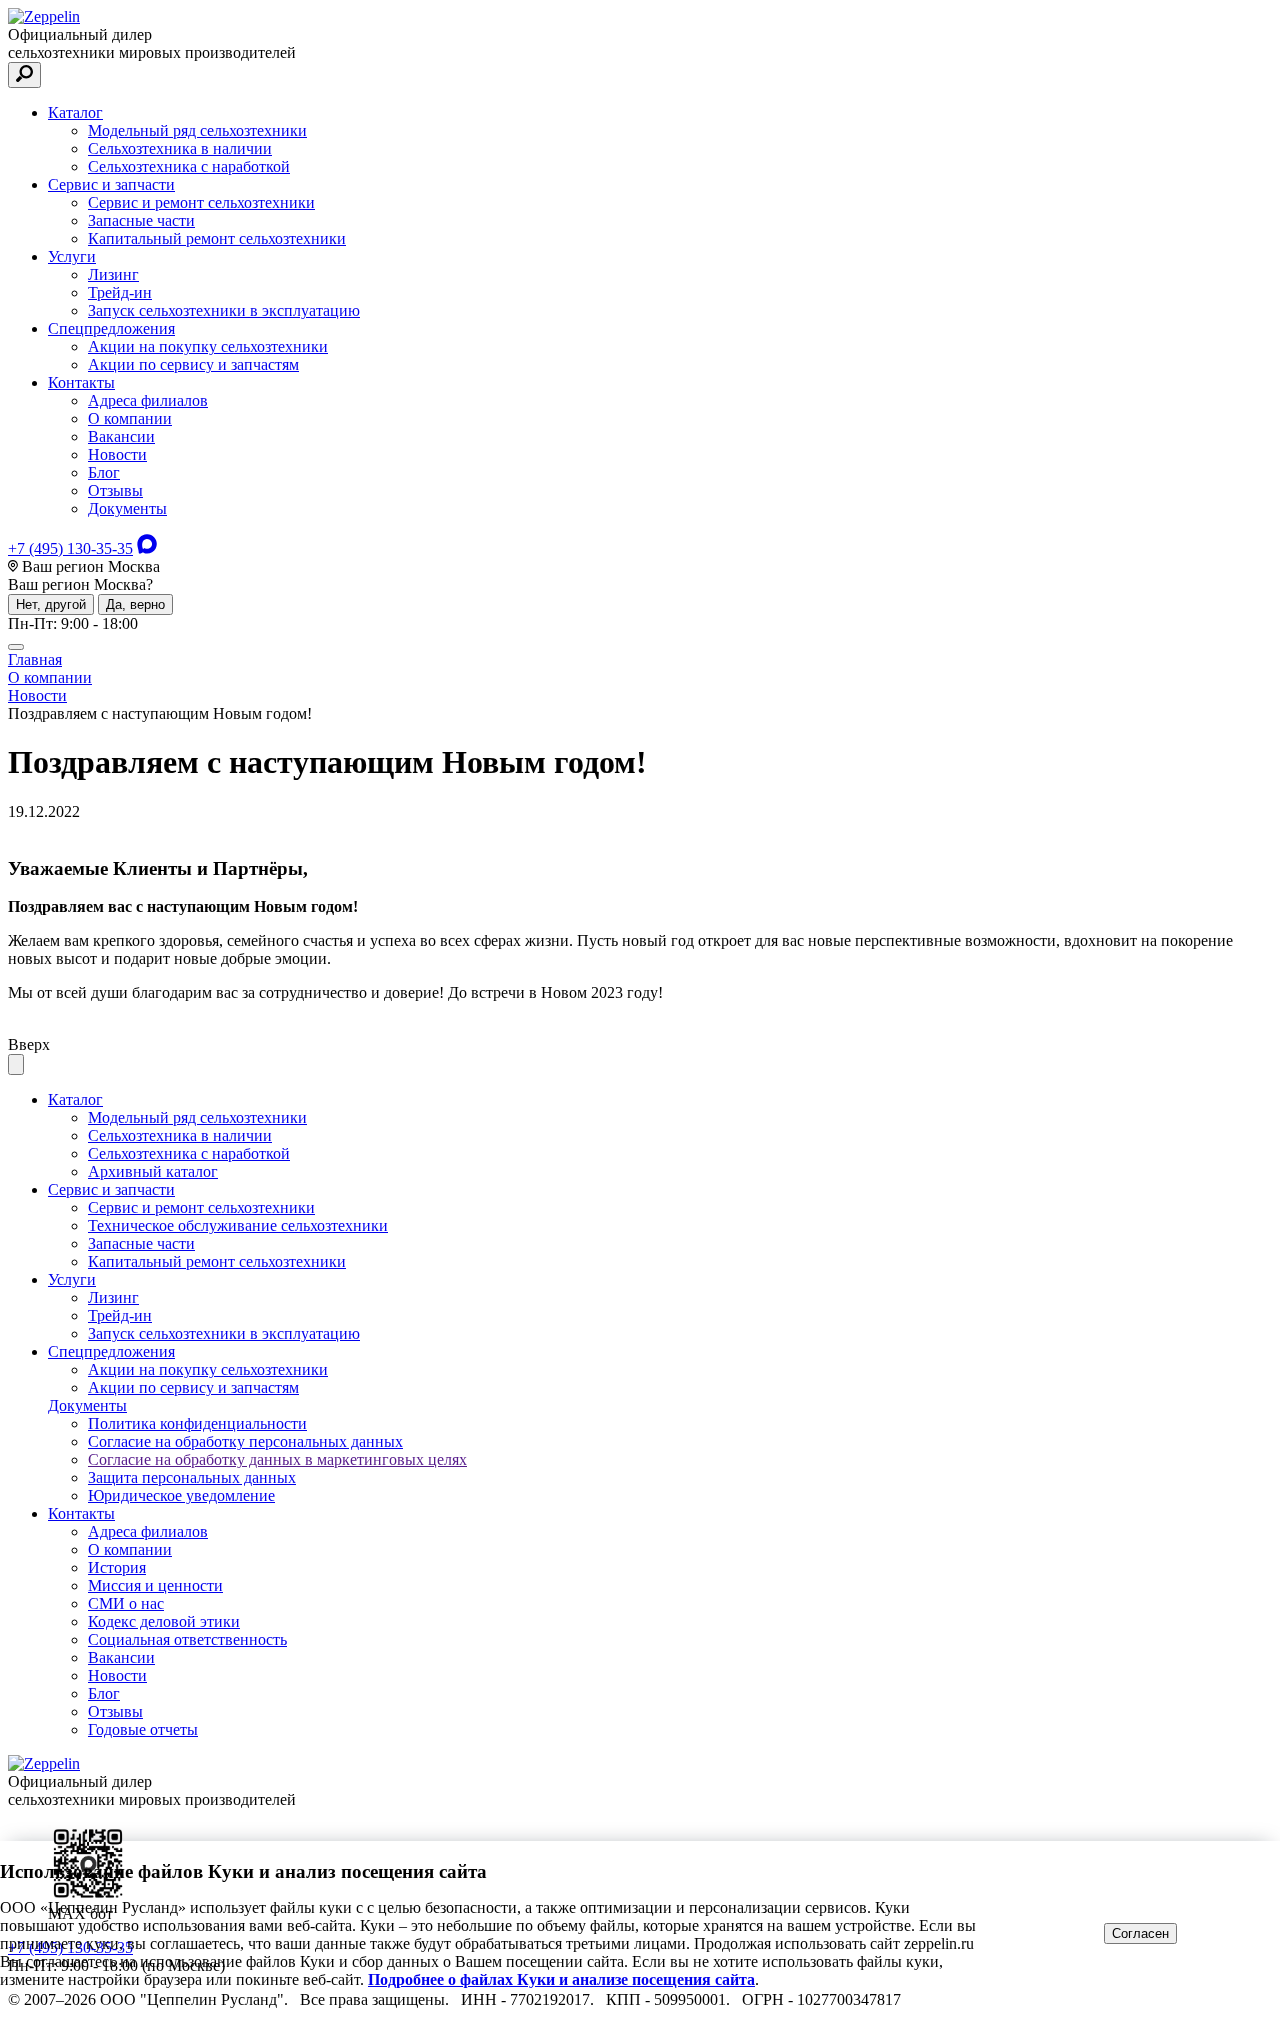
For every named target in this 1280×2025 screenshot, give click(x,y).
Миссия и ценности (155, 1585)
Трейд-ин (120, 292)
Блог (104, 472)
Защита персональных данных (192, 1477)
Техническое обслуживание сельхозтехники (238, 1225)
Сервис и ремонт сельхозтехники (201, 202)
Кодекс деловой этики (164, 1621)
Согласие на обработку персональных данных (245, 1441)
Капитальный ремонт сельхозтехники (217, 238)
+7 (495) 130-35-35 (70, 548)
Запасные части (141, 220)
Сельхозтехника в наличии (180, 148)
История (117, 1567)
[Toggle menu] (16, 647)
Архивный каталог (153, 1171)
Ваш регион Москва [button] (89, 566)
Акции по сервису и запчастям (193, 364)
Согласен (1140, 1933)
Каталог (75, 112)
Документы (127, 508)
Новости (117, 454)
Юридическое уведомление (181, 1495)
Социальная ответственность (187, 1639)
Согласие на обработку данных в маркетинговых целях (277, 1459)
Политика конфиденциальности (197, 1423)
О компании (130, 418)
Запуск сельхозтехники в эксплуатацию (224, 310)
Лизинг (113, 274)
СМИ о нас (126, 1603)
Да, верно (135, 604)
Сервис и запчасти (111, 184)
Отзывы (115, 490)
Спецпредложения (111, 328)
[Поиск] (24, 75)
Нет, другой (51, 604)
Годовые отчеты (143, 1729)
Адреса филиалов (148, 400)
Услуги (72, 256)
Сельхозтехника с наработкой (189, 166)
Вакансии (121, 436)
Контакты (81, 382)
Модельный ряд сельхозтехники (197, 130)
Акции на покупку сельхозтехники (208, 346)
